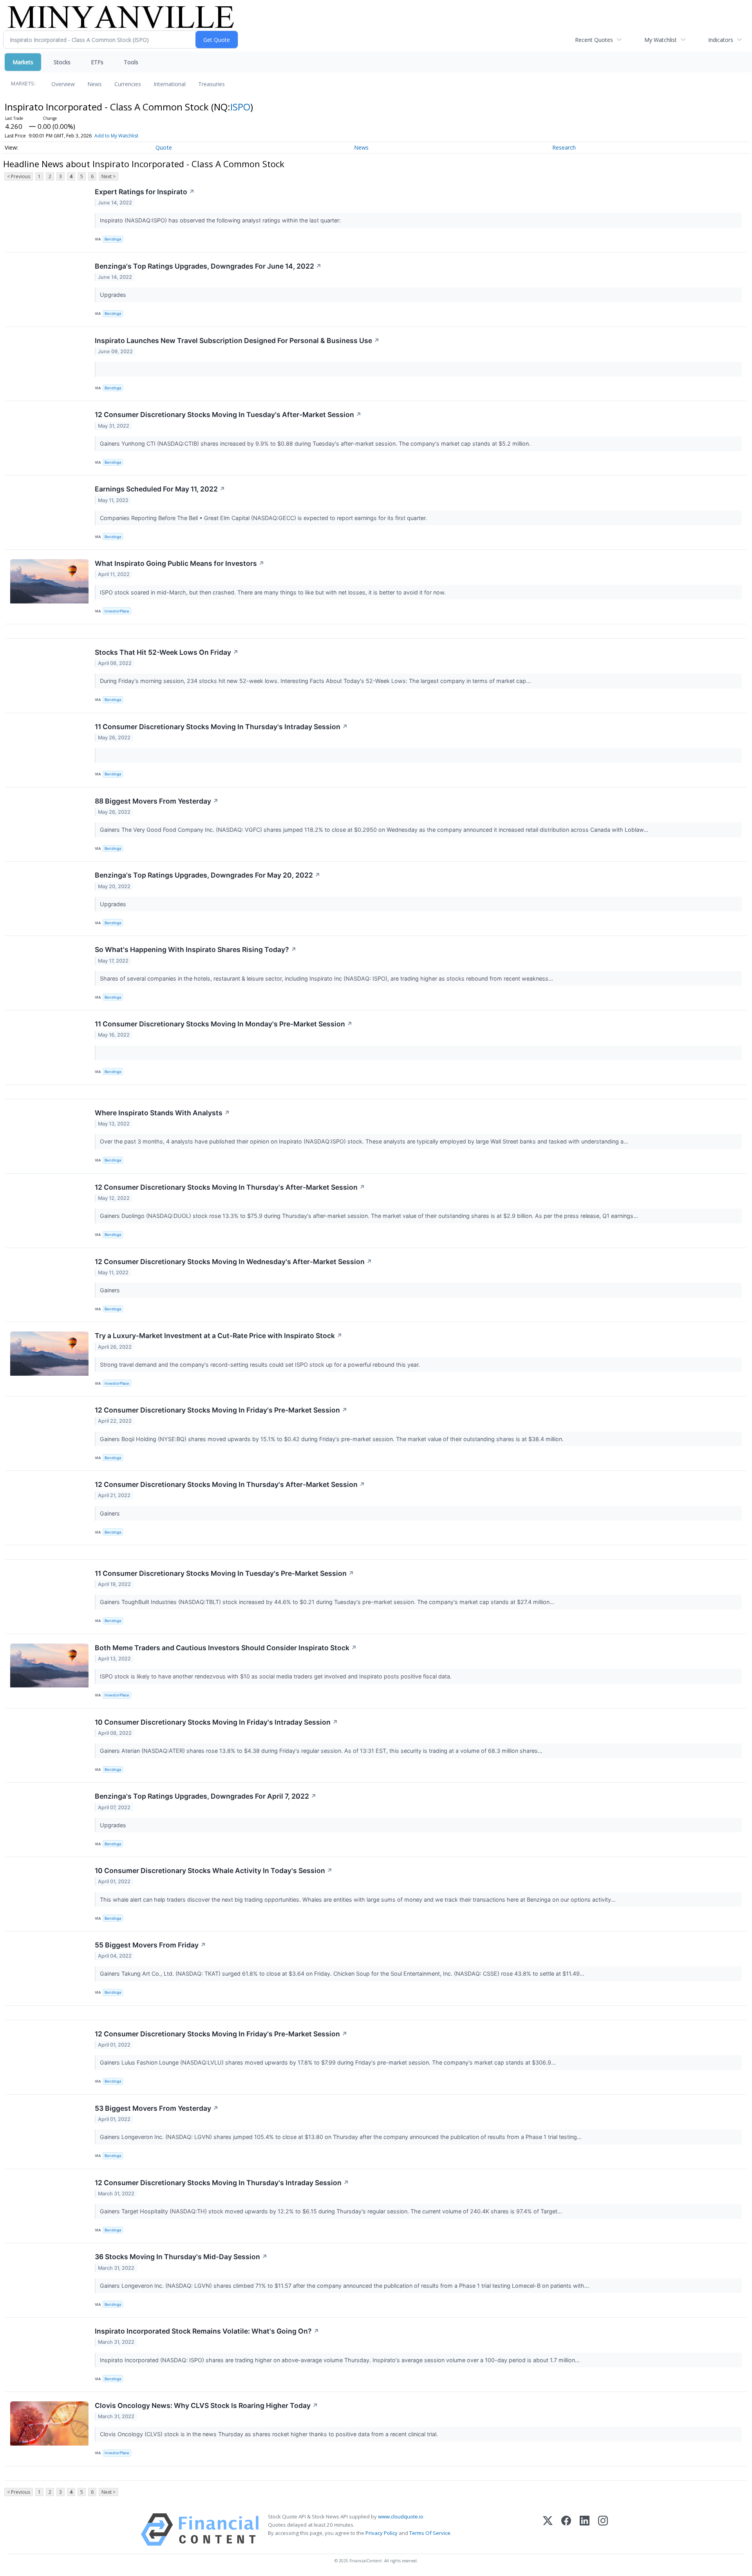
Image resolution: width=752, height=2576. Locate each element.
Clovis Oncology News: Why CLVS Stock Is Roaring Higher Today (206, 2405)
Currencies (128, 84)
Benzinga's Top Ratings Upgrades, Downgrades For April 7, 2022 (206, 1796)
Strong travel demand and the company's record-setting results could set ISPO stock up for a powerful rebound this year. (261, 1365)
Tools (131, 62)
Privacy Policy (381, 2533)
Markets (23, 62)
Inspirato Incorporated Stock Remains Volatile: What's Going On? (207, 2331)
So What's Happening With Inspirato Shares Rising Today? (196, 949)
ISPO (240, 107)
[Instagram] (603, 2530)
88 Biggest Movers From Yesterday (157, 801)
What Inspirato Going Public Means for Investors (180, 563)
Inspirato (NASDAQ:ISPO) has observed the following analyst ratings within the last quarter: (221, 220)
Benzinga (113, 239)
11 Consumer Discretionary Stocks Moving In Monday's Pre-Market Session (224, 1024)
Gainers (111, 1290)
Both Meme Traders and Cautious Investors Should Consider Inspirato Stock (226, 1648)
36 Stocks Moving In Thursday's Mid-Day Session (181, 2257)
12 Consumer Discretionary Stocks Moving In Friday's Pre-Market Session (221, 1410)
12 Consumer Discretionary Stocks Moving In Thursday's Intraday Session (222, 2183)
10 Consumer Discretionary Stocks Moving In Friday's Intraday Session (216, 1722)
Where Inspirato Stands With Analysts (162, 1113)
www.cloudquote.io (401, 2516)
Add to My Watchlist (116, 136)
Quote (164, 147)
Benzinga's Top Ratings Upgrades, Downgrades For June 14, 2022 (208, 266)
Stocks (62, 62)
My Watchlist (661, 40)
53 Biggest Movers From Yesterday (157, 2108)
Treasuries (211, 84)
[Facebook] (566, 2530)
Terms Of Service (430, 2533)
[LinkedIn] (585, 2530)
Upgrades (114, 295)
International (170, 84)
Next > (108, 176)
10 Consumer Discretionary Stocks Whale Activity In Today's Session (214, 1871)
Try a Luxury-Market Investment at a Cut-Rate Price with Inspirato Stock (219, 1336)
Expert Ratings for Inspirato (145, 192)
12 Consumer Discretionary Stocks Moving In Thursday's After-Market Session (230, 1187)
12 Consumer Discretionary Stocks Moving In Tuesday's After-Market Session (228, 415)
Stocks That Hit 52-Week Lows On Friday (167, 652)
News (95, 84)
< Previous (19, 176)
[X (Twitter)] (548, 2530)
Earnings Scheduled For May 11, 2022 (160, 489)
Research (564, 147)
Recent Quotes (594, 40)
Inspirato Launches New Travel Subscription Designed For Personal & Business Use (237, 341)
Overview (63, 84)
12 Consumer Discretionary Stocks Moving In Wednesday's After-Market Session (233, 1262)
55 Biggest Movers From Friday (150, 1945)
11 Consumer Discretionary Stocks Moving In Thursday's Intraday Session (221, 727)
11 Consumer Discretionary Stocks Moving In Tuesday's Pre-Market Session (224, 1573)
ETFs (97, 62)
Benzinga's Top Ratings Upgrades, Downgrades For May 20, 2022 (208, 875)
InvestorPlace (117, 611)
